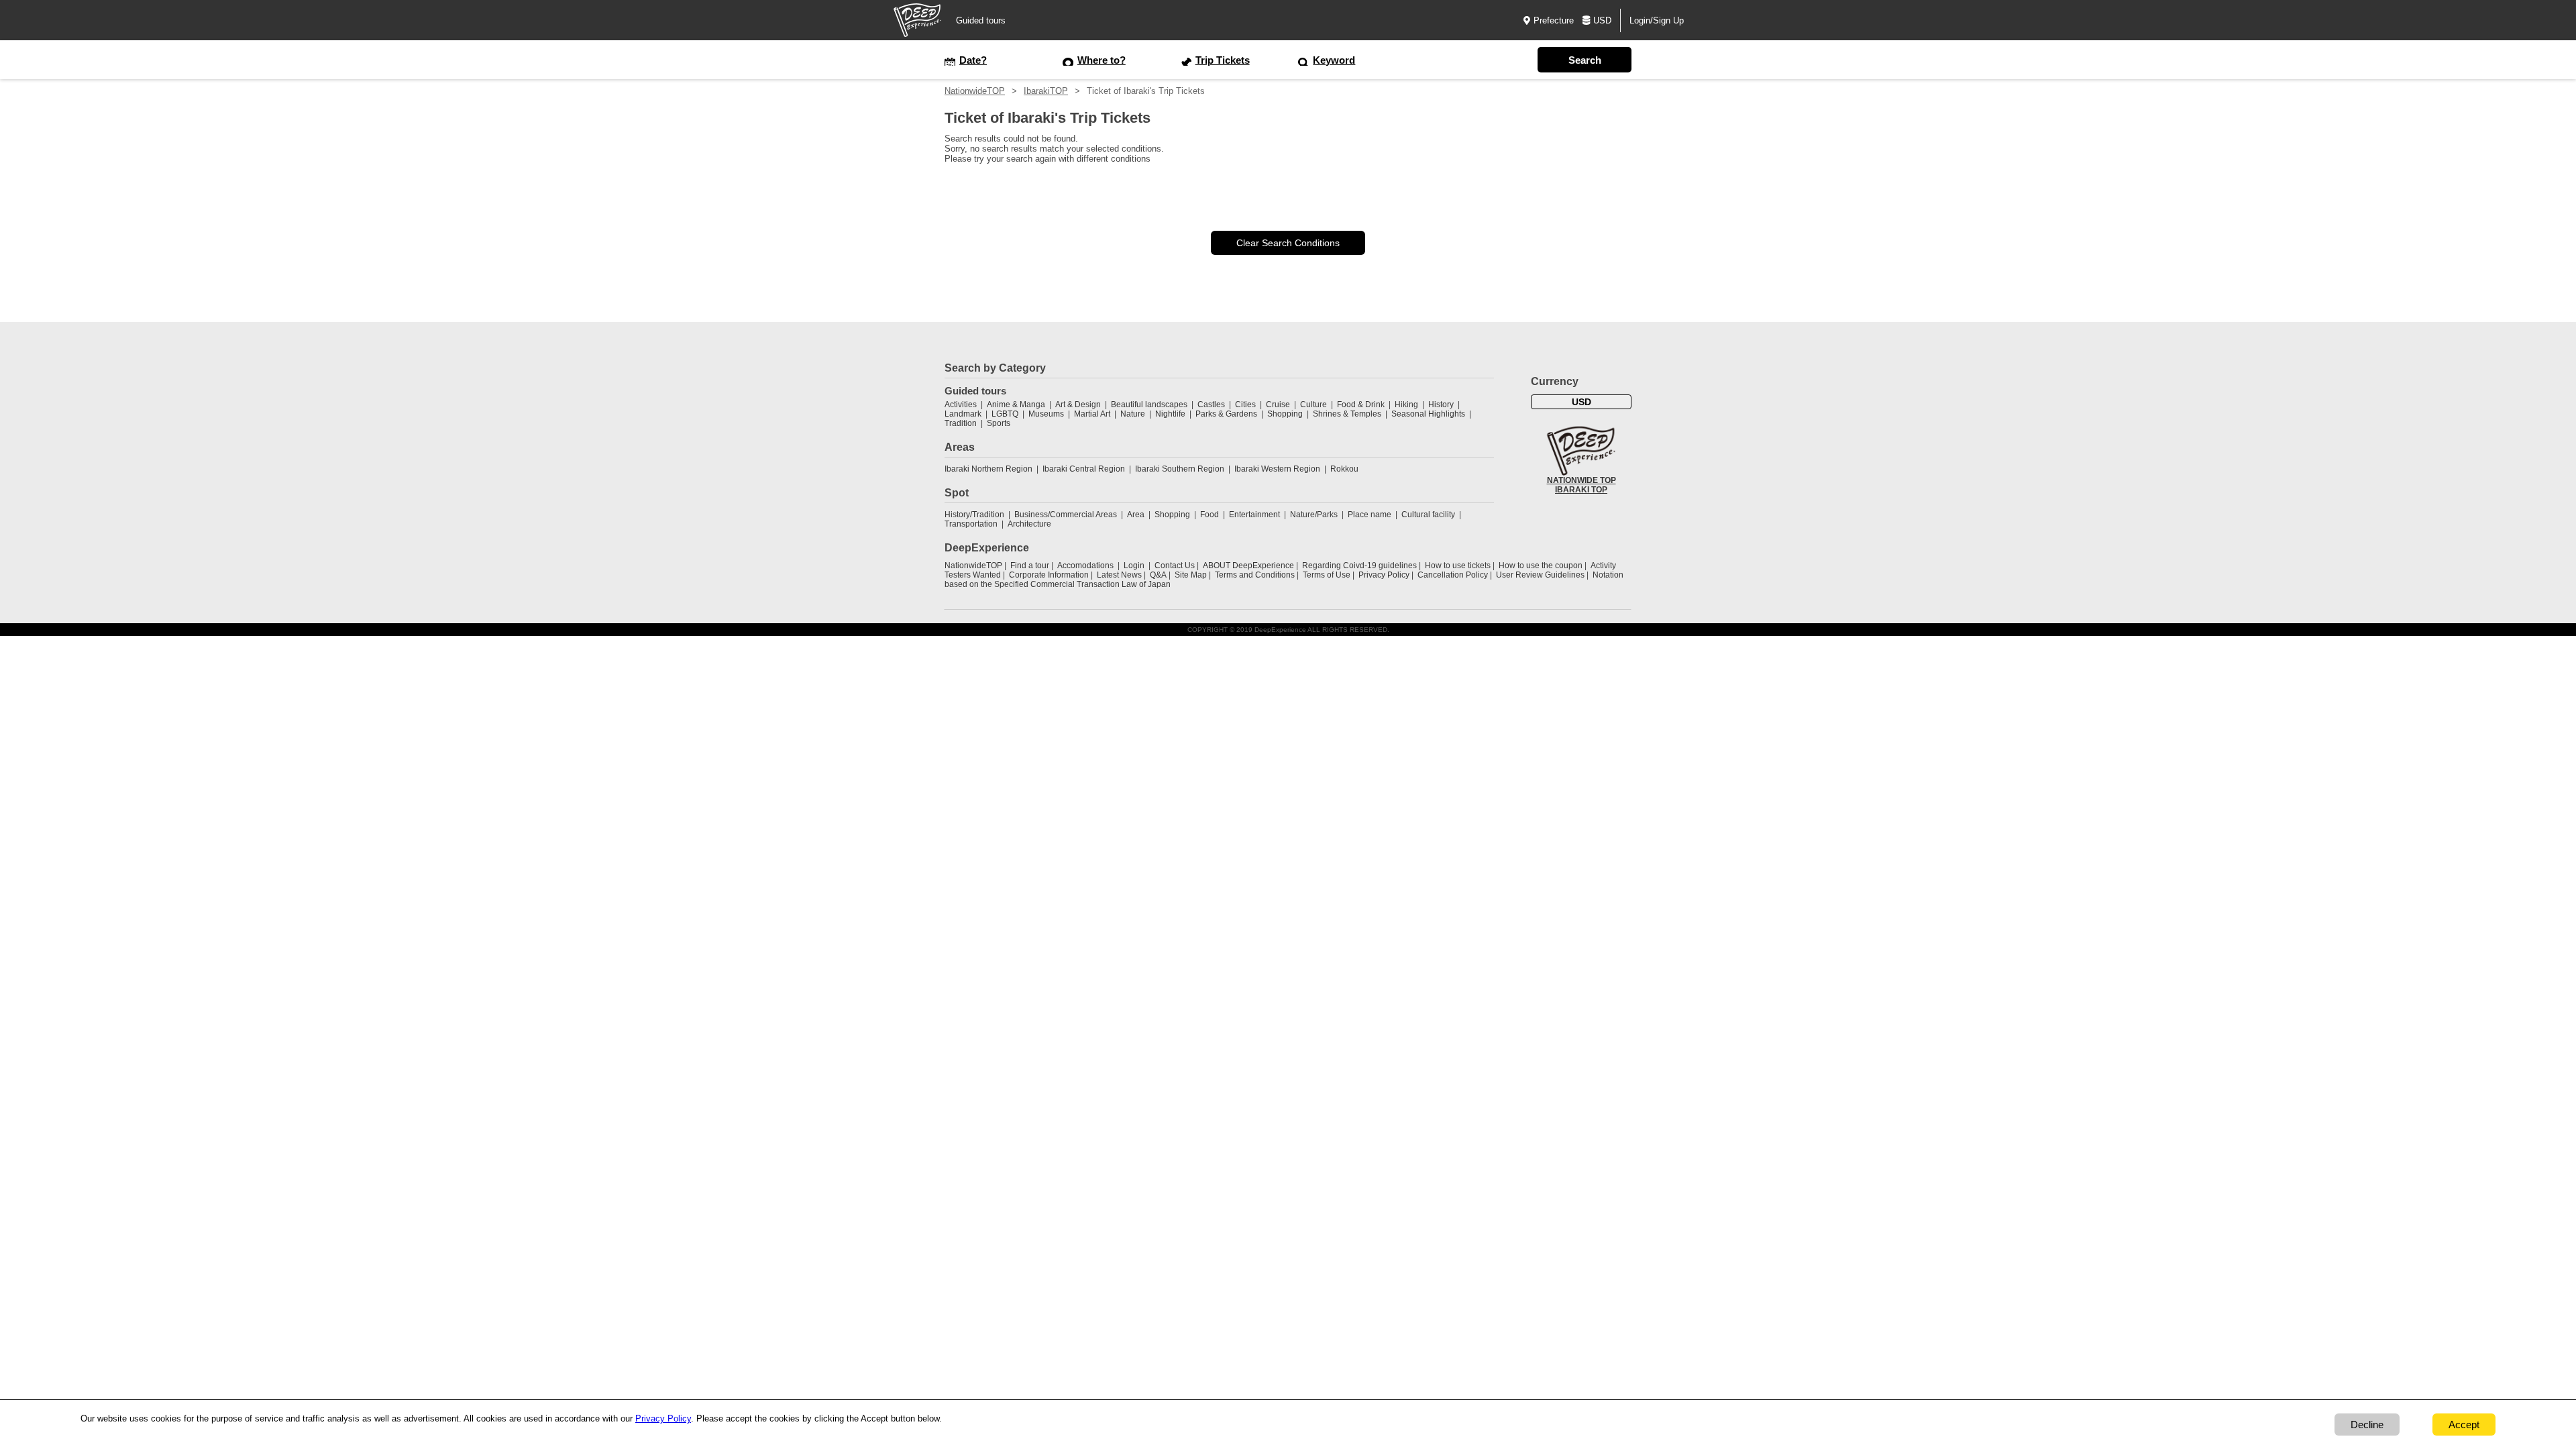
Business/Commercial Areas (1066, 515)
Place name (1371, 515)
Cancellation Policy (1453, 575)
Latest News (1119, 575)
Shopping (1285, 414)
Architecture (1029, 524)
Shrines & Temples (1347, 414)
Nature (1133, 414)
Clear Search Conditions (1288, 243)
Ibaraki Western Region (1277, 469)
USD (1602, 20)
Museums (1046, 414)
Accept (2464, 1425)
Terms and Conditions (1255, 575)
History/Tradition (974, 515)
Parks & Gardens (1226, 414)
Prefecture (1554, 20)
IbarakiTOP (1046, 91)
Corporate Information (1049, 575)
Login (1134, 566)
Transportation (971, 524)
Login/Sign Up (1657, 20)
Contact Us (1175, 566)
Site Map (1191, 575)
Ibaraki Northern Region (988, 469)
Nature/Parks (1314, 515)
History (1441, 405)
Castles (1211, 405)
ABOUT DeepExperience (1248, 566)
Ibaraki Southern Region (1180, 469)
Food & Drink (1361, 405)
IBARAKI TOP (1581, 490)
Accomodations (1085, 566)
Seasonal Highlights (1428, 414)
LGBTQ (1005, 414)
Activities (961, 405)
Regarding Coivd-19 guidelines (1359, 566)
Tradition (961, 423)
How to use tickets (1458, 566)
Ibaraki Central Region (1084, 469)
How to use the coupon (1541, 566)
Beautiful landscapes (1149, 405)
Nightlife (1170, 414)
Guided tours (981, 20)
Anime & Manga (1016, 405)
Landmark (963, 414)
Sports (999, 423)
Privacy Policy (1384, 575)
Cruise (1278, 405)
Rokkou (1344, 469)
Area (1136, 515)
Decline (2367, 1425)
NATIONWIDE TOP (1581, 480)
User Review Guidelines (1540, 575)
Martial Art (1092, 414)
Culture (1313, 405)
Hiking (1406, 405)
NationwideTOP (975, 91)
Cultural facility (1428, 515)
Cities (1245, 405)
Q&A (1158, 575)
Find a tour (1030, 566)
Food (1210, 515)
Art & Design (1078, 405)
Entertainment (1254, 515)
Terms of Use (1327, 575)
